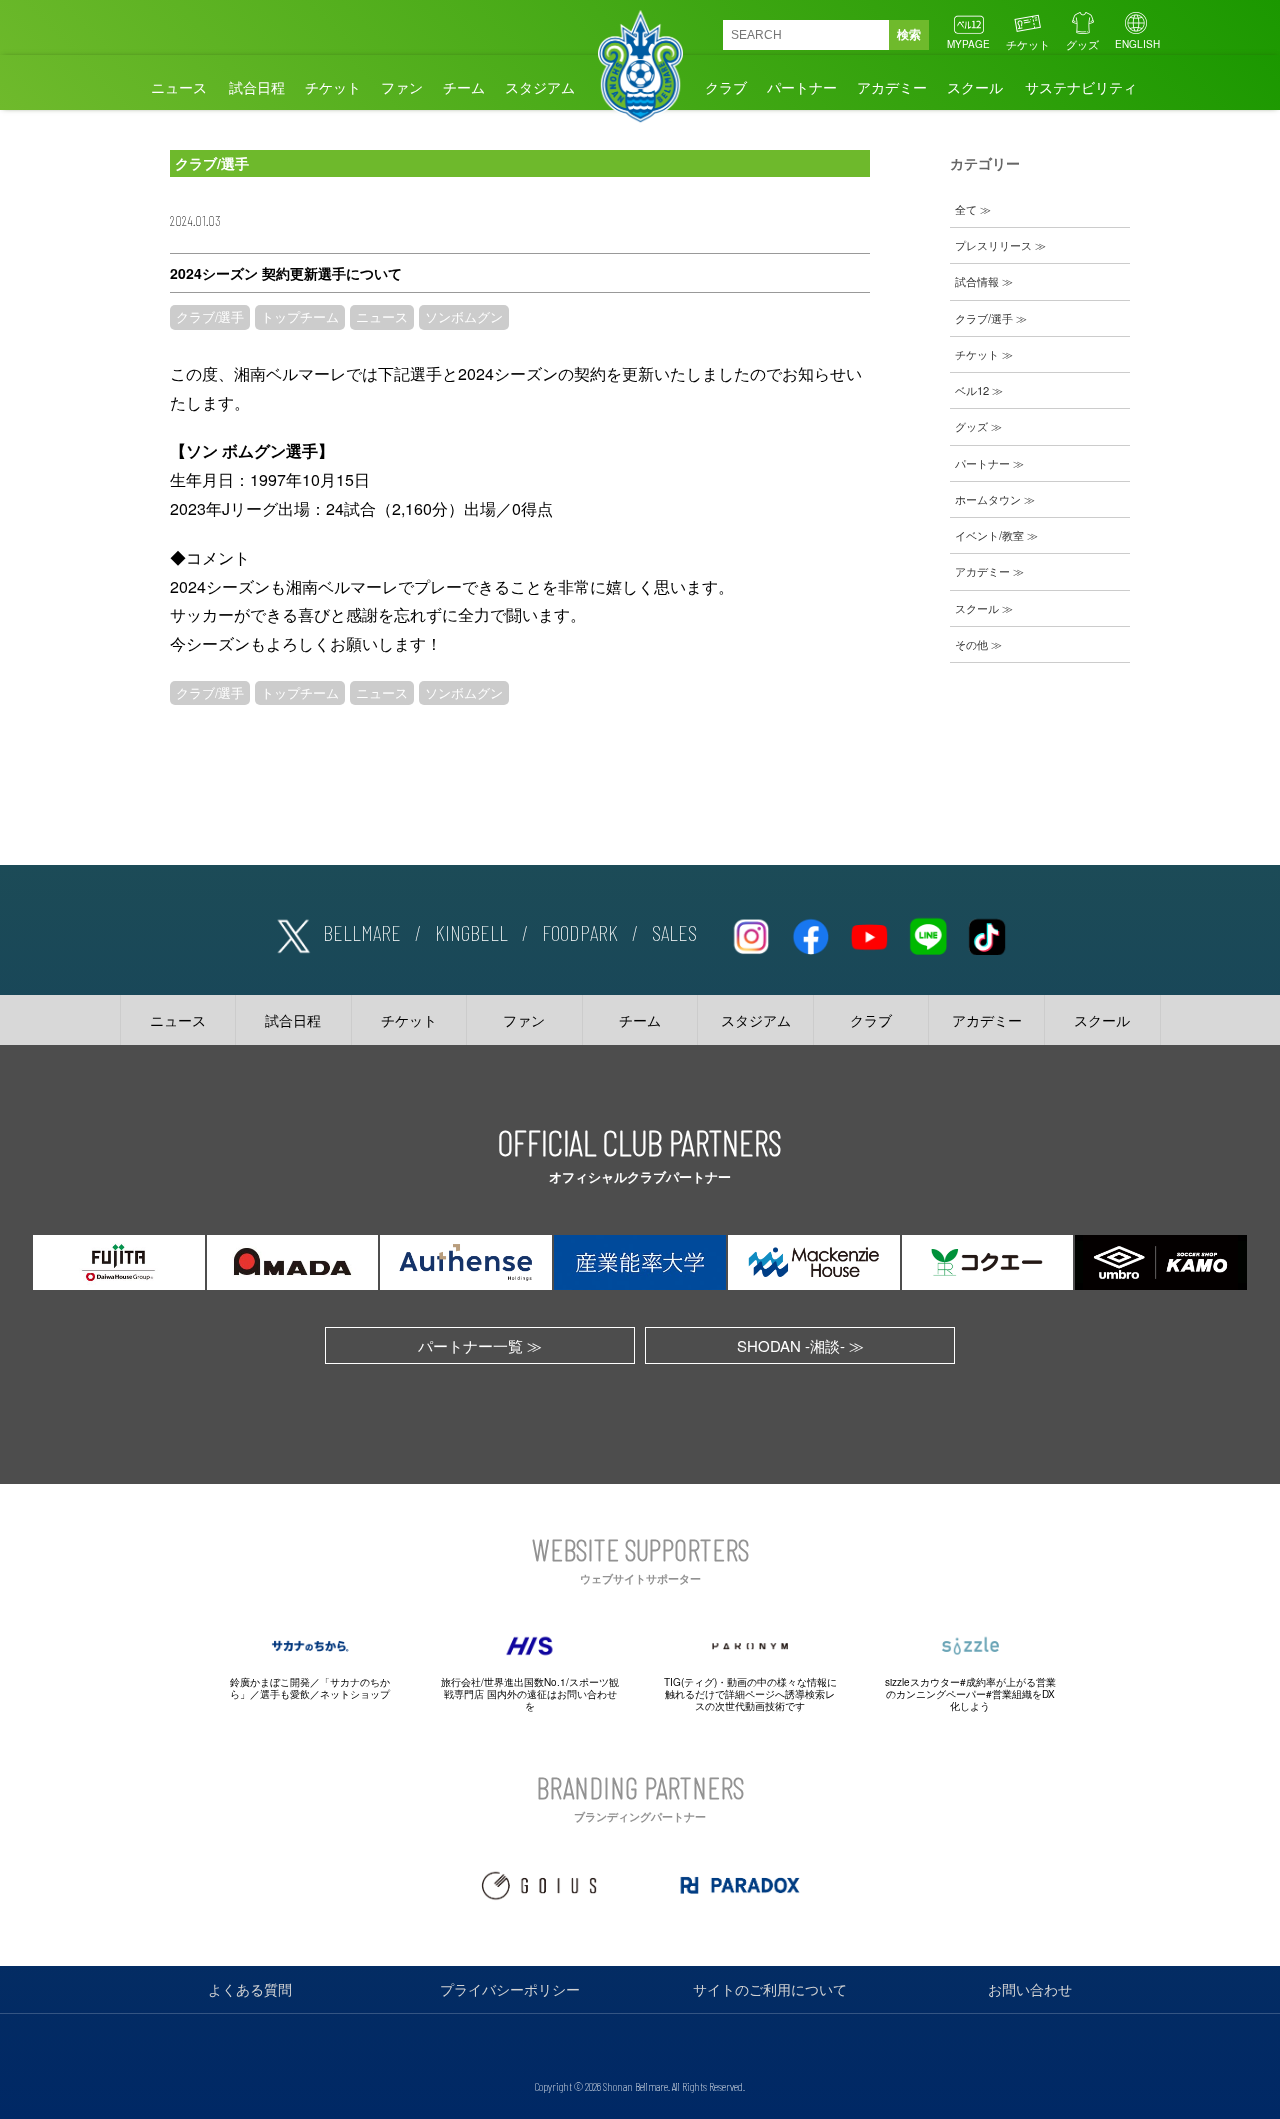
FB (810, 933)
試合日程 (257, 87)
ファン (402, 87)
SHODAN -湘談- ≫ (800, 1345)
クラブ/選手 (210, 317)
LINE (928, 933)
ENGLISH (1137, 44)
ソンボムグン (464, 317)
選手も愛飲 (285, 1694)
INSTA (751, 933)
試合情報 (977, 281)
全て (966, 209)
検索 (909, 35)
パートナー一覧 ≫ (480, 1345)
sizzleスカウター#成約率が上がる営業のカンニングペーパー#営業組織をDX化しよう (970, 1694)
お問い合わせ (1030, 1989)
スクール (975, 87)
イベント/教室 (989, 535)
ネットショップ (355, 1694)
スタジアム (540, 87)
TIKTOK (987, 933)
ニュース (179, 87)
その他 (971, 644)
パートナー (802, 87)
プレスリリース (993, 245)
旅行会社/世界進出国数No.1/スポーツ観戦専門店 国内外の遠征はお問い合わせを (530, 1694)
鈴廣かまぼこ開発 (270, 1682)
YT (869, 933)
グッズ (1082, 44)
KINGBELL (471, 932)
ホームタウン (988, 499)
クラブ (726, 87)
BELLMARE (362, 932)
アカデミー (892, 87)
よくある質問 (250, 1989)
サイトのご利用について (770, 1989)
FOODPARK (580, 932)
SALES (674, 932)
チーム (464, 87)
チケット (1028, 44)
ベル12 (972, 390)
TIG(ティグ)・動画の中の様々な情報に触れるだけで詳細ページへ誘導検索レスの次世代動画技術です (750, 1694)
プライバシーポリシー (510, 1989)
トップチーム (300, 317)
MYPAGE (968, 44)
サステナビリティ (1081, 87)
